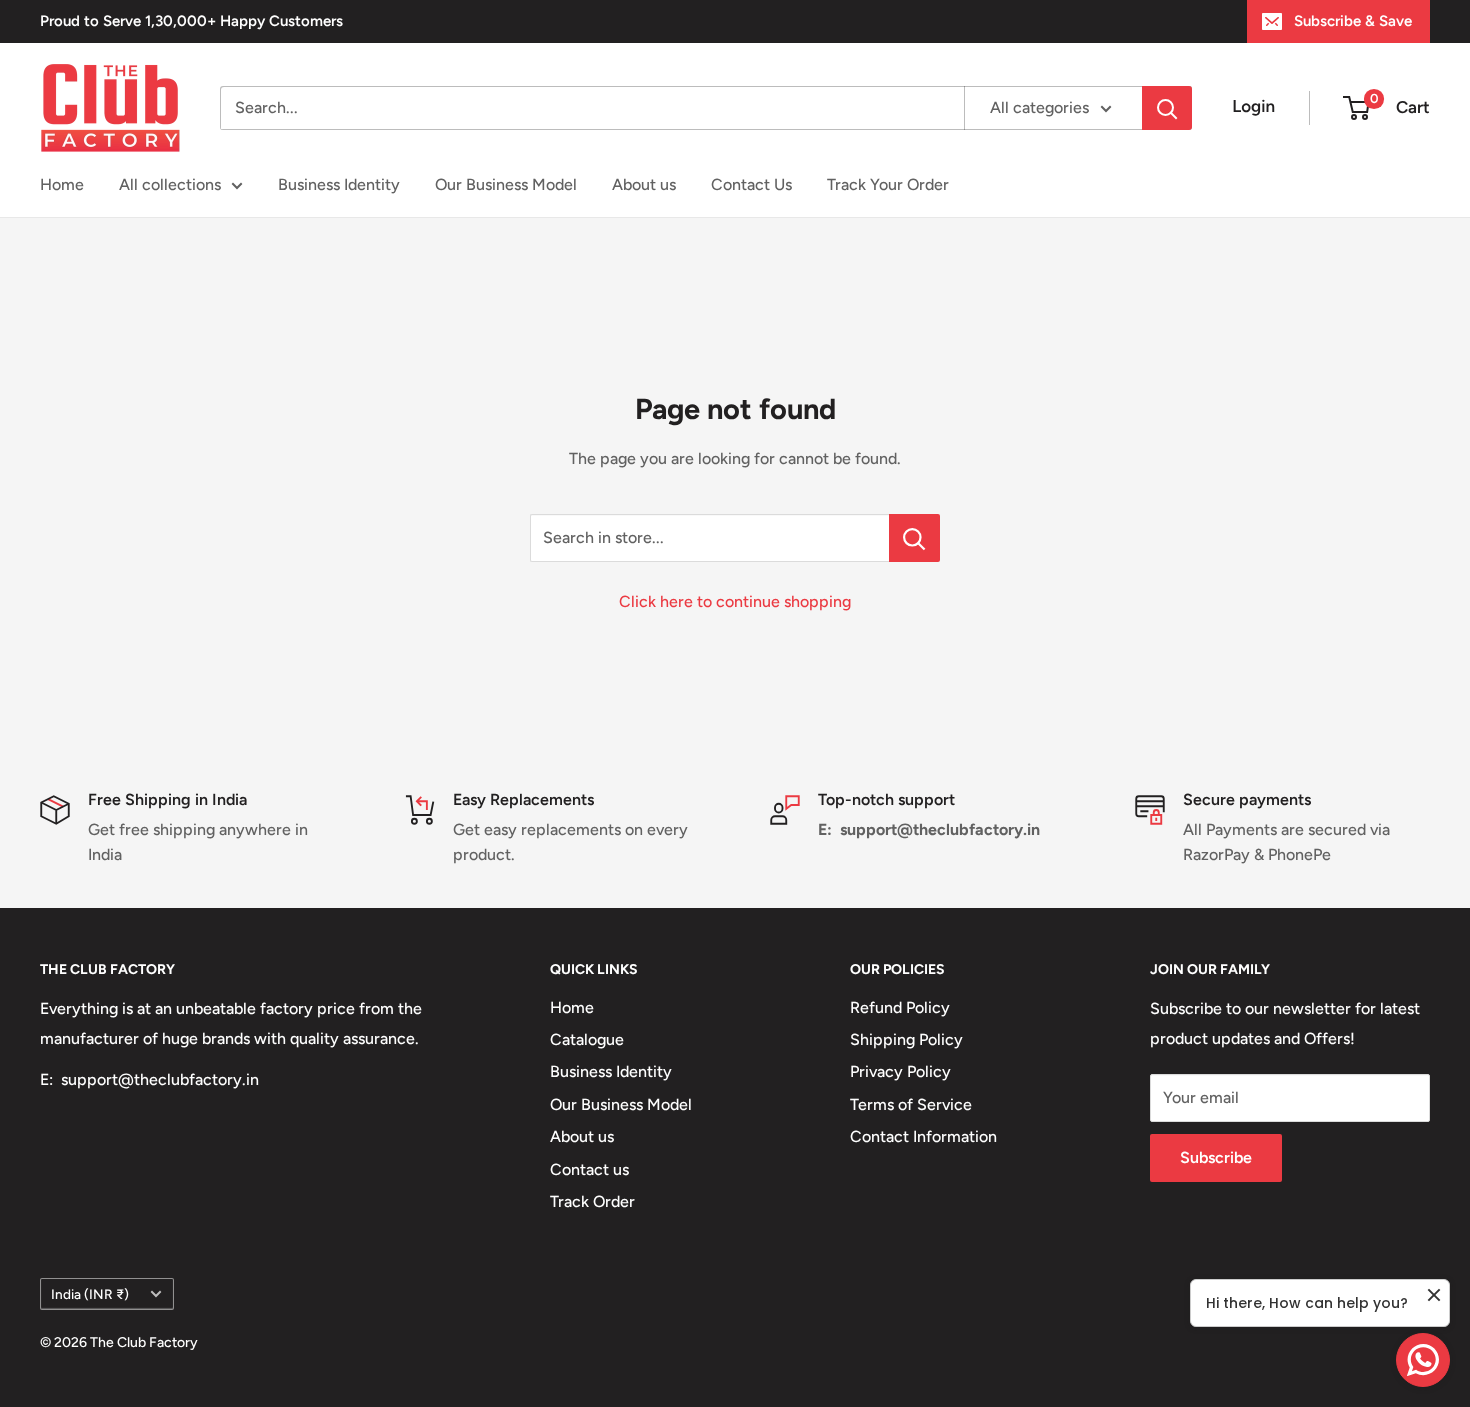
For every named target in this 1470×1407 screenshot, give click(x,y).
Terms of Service (911, 1104)
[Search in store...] (914, 538)
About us (644, 184)
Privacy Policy (900, 1071)
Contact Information (923, 1136)
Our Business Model (506, 184)
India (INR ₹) (90, 1294)
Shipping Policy (906, 1039)
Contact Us (751, 184)
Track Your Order (888, 184)
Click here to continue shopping (735, 601)
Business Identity (339, 184)
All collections (170, 184)
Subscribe (1216, 1157)
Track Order (592, 1201)
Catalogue (587, 1039)
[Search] (1167, 108)
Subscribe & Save (1353, 21)
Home (62, 184)
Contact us (589, 1169)
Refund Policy (900, 1007)
